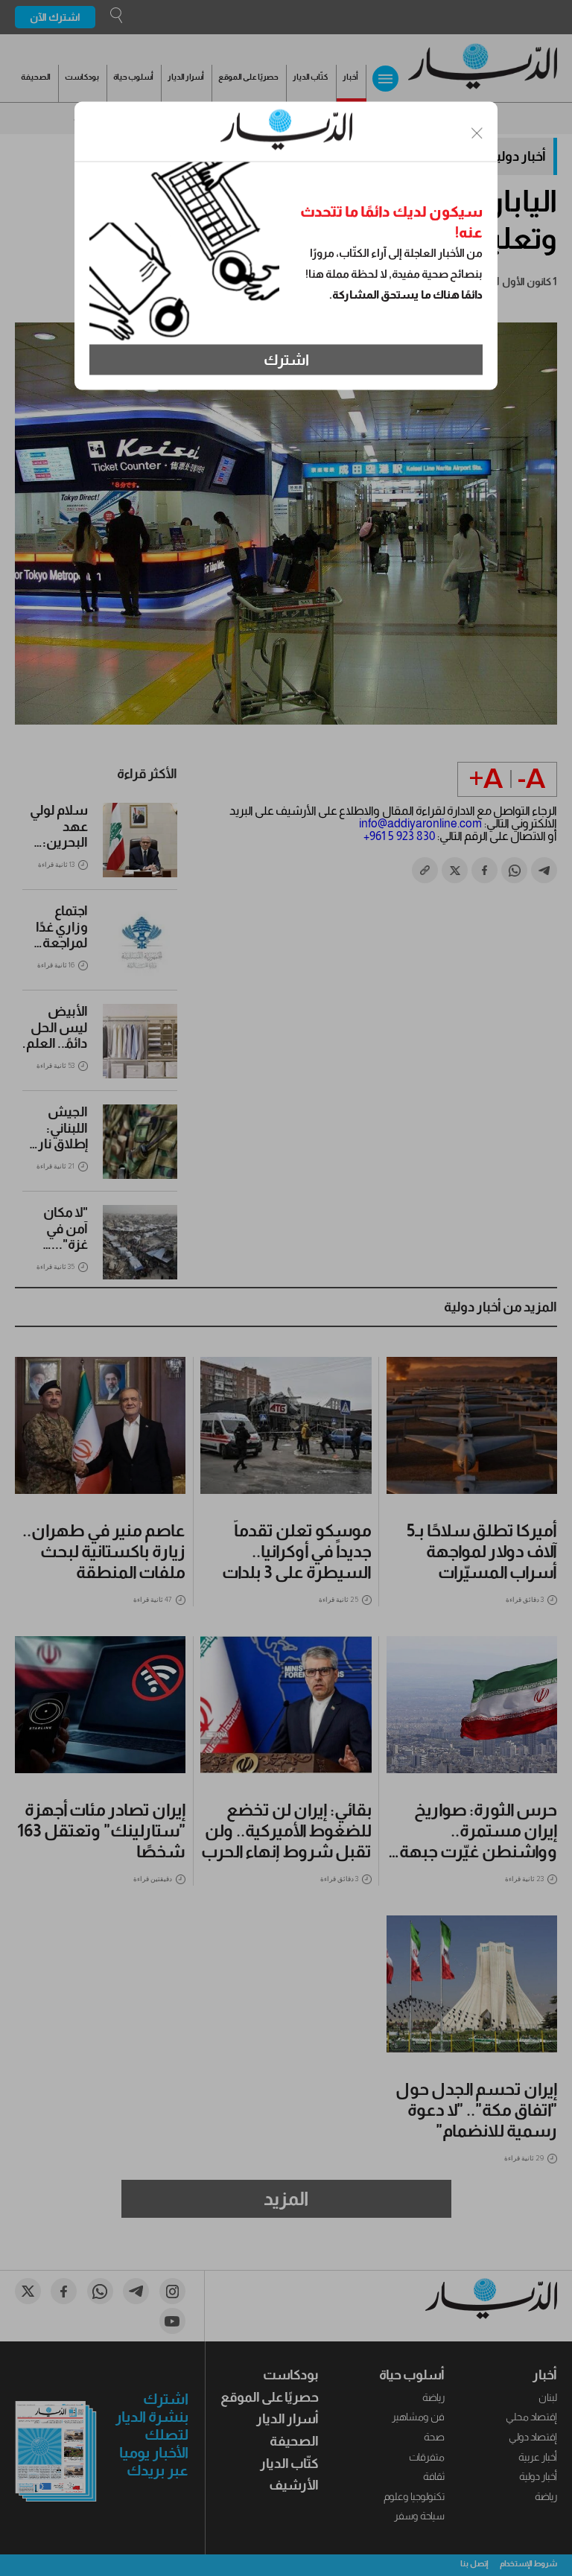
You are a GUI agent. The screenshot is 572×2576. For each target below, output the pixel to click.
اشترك (286, 360)
